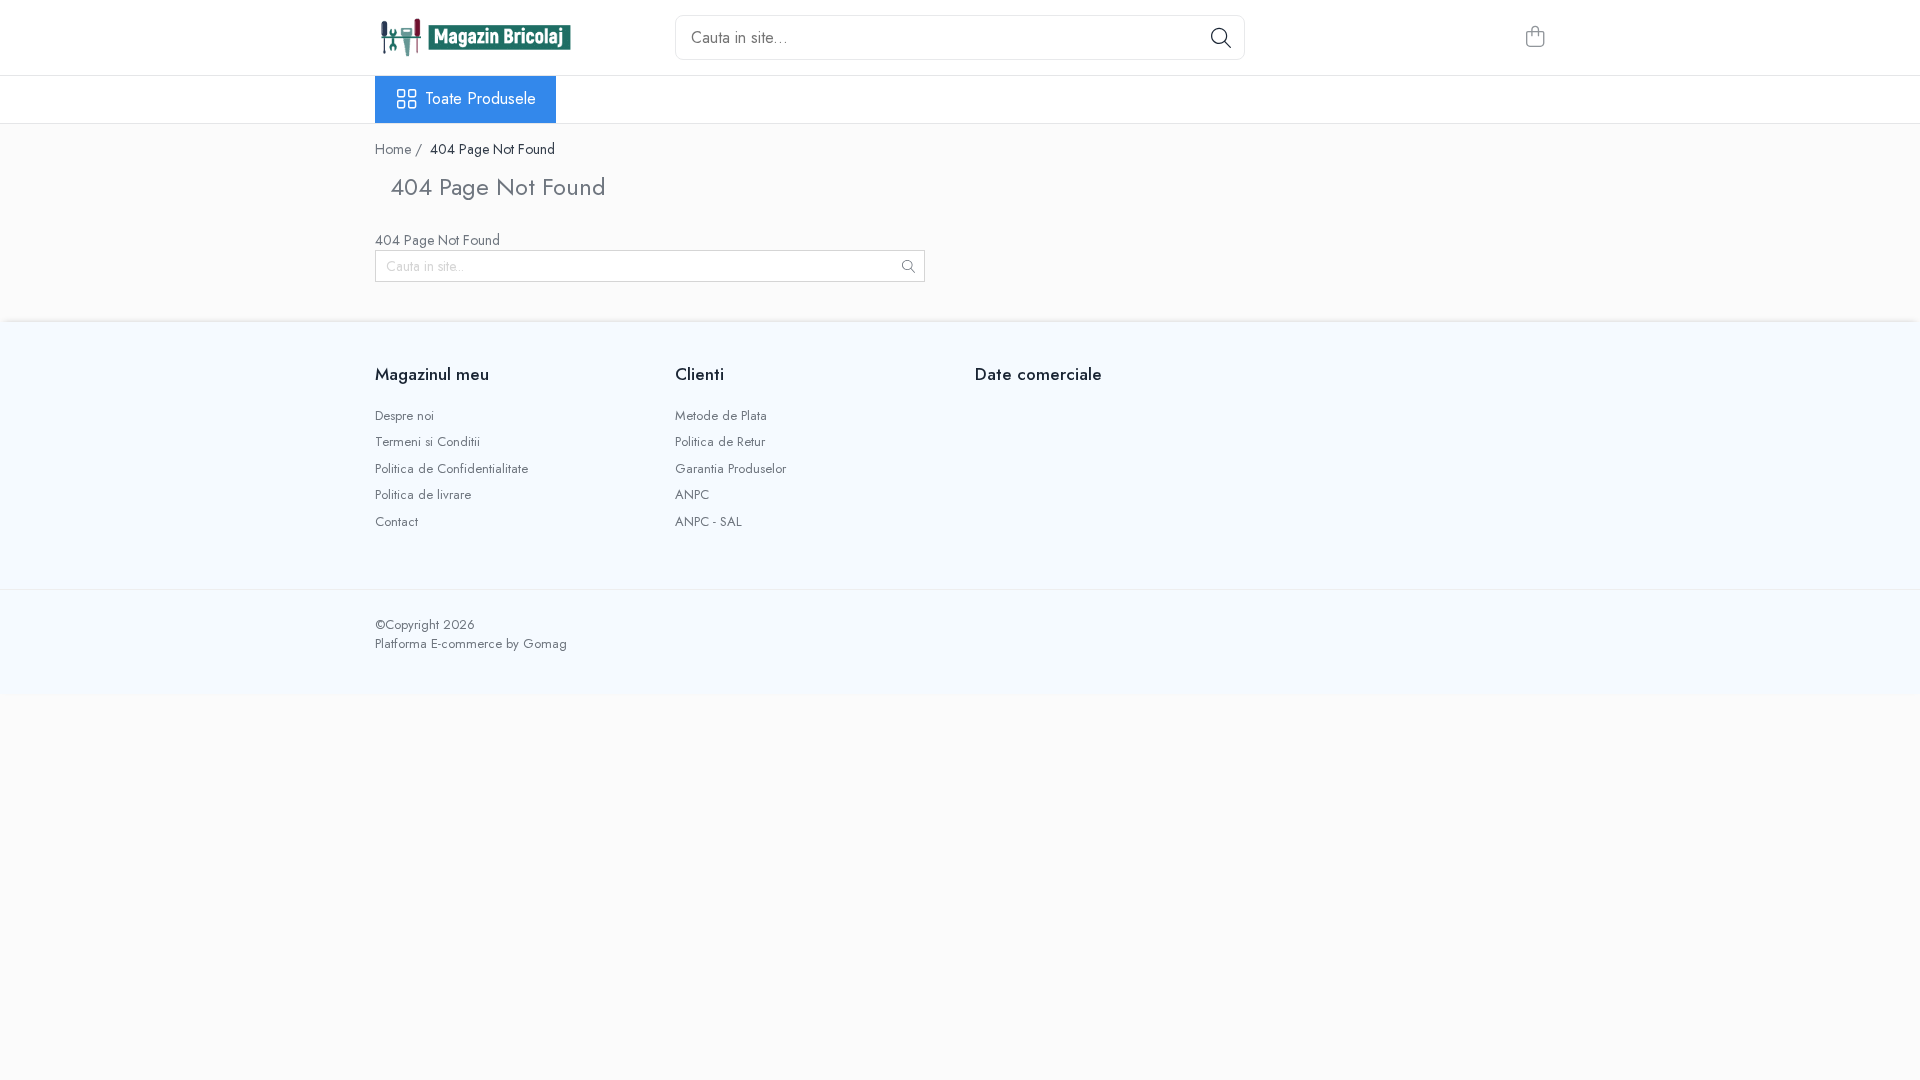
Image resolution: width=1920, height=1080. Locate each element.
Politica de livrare (423, 495)
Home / (400, 149)
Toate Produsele (480, 99)
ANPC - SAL (708, 522)
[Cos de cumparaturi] (1534, 38)
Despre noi (404, 416)
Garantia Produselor (730, 469)
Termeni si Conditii (427, 442)
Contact (396, 522)
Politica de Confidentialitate (451, 469)
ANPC (692, 495)
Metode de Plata (721, 416)
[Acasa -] (475, 37)
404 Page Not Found (492, 149)
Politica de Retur (720, 442)
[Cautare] (1221, 37)
